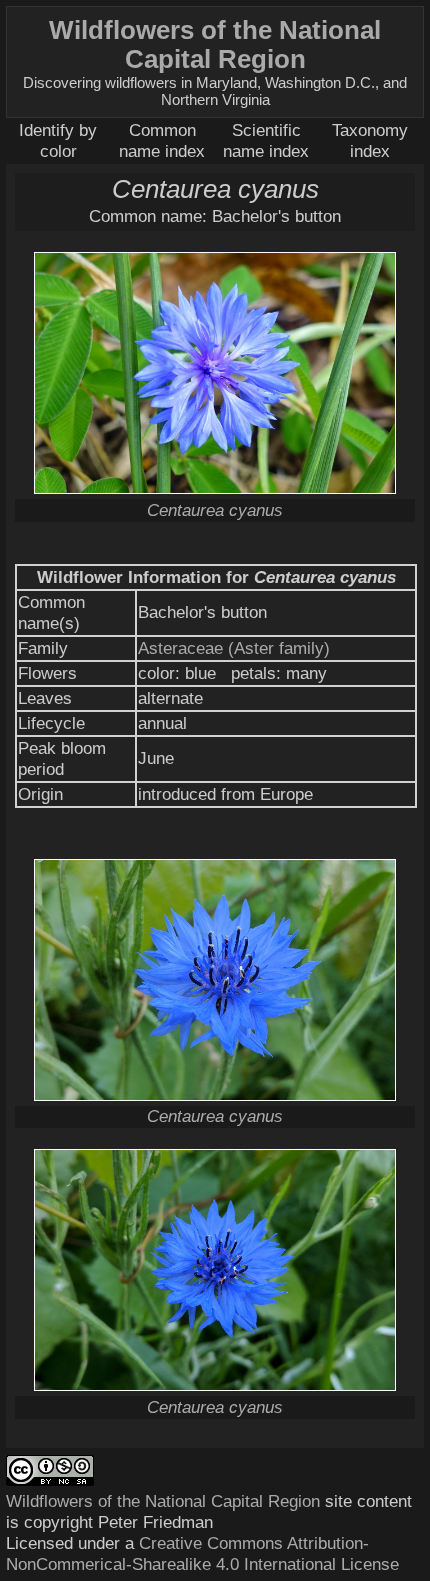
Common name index (162, 140)
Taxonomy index (370, 140)
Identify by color (58, 140)
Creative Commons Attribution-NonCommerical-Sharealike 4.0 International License (202, 1553)
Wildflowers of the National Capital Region (163, 1501)
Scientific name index (266, 140)
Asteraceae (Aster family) (234, 648)
